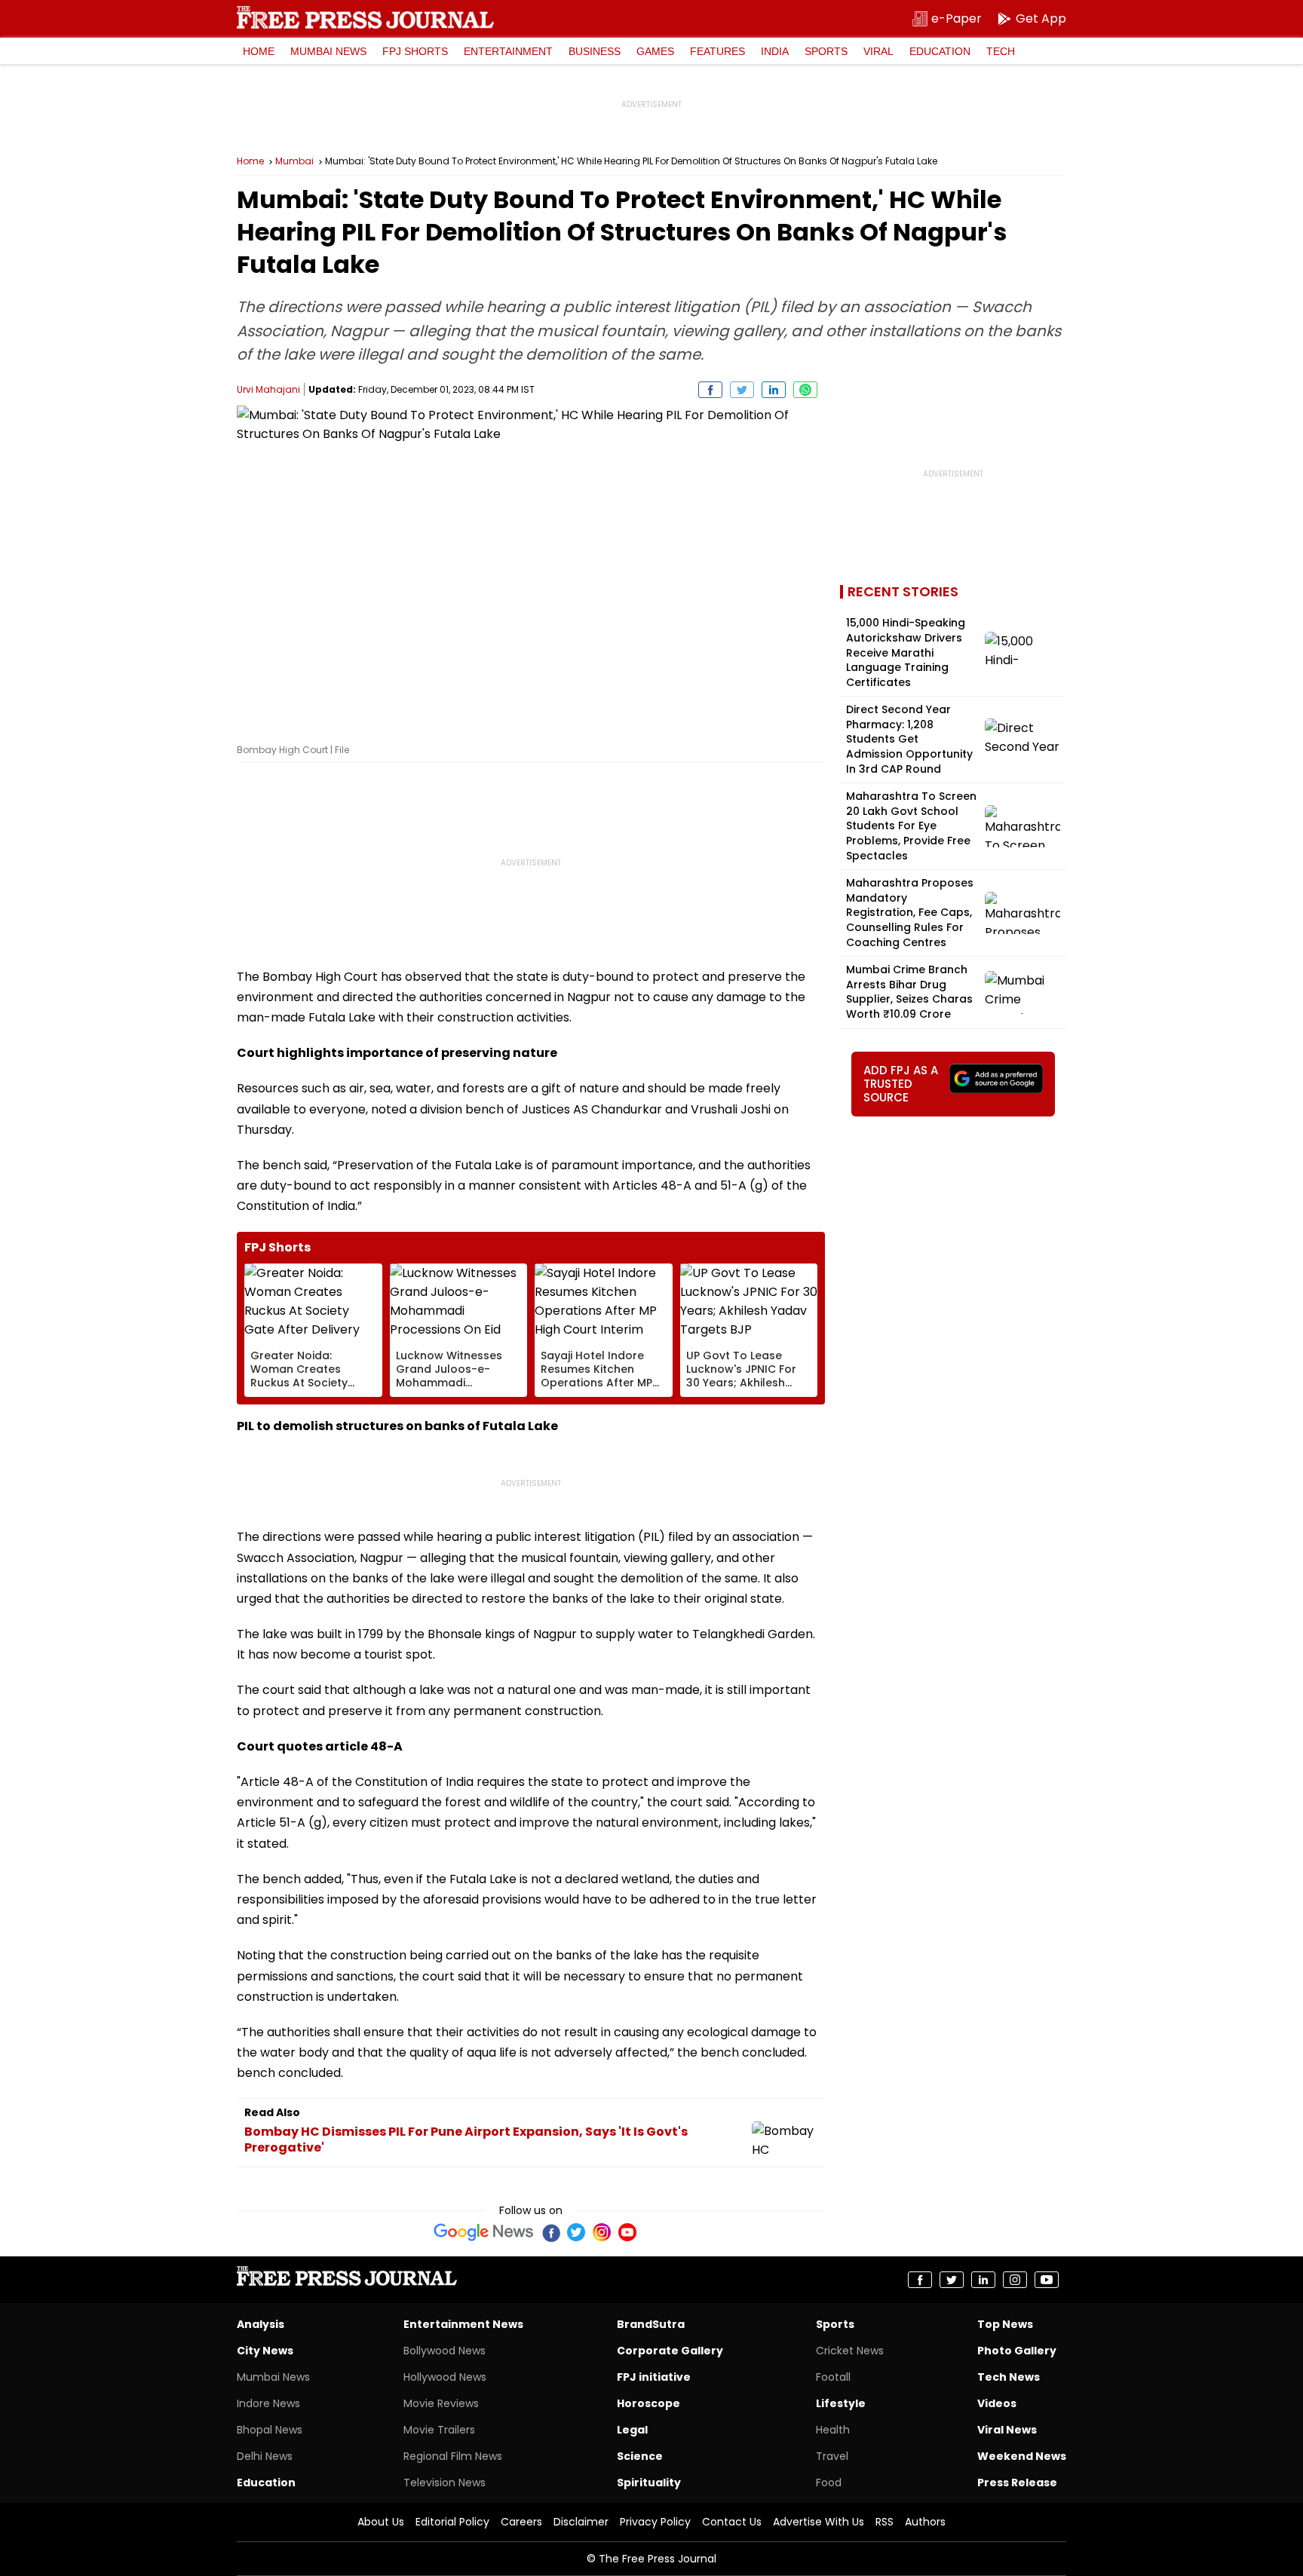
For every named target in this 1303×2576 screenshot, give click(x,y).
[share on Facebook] (710, 390)
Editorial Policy (452, 2522)
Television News (445, 2483)
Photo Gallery (1017, 2351)
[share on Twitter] (742, 390)
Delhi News (265, 2456)
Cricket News (850, 2351)
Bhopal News (270, 2430)
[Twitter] (576, 2232)
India (775, 51)
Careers (521, 2522)
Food (829, 2483)
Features (717, 51)
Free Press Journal (365, 17)
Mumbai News (328, 51)
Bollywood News (445, 2351)
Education (940, 51)
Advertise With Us (819, 2522)
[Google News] (484, 2232)
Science (640, 2456)
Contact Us (732, 2522)
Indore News (268, 2403)
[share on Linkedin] (774, 390)
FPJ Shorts (415, 51)
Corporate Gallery (670, 2351)
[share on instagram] (1015, 2280)
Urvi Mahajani (268, 389)
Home (259, 51)
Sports (826, 51)
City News (265, 2351)
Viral (878, 51)
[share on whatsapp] (805, 390)
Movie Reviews (441, 2403)
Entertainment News (463, 2324)
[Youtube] (627, 2232)
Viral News (1007, 2430)
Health (833, 2430)
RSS (885, 2522)
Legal (632, 2430)
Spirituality (649, 2483)
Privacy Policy (655, 2522)
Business (595, 51)
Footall (833, 2377)
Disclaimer (581, 2522)
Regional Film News (453, 2456)
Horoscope (648, 2403)
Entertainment (508, 51)
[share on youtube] (1047, 2280)
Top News (1005, 2324)
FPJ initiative (654, 2377)
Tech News (1009, 2377)
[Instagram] (602, 2232)
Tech (1001, 51)
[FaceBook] (550, 2232)
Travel (832, 2456)
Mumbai (294, 161)
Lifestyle (841, 2403)
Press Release (1017, 2483)
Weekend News (1022, 2456)
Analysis (261, 2324)
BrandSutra (651, 2324)
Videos (997, 2403)
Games (655, 51)
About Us (381, 2522)
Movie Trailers (439, 2430)
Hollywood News (445, 2377)
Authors (925, 2522)
